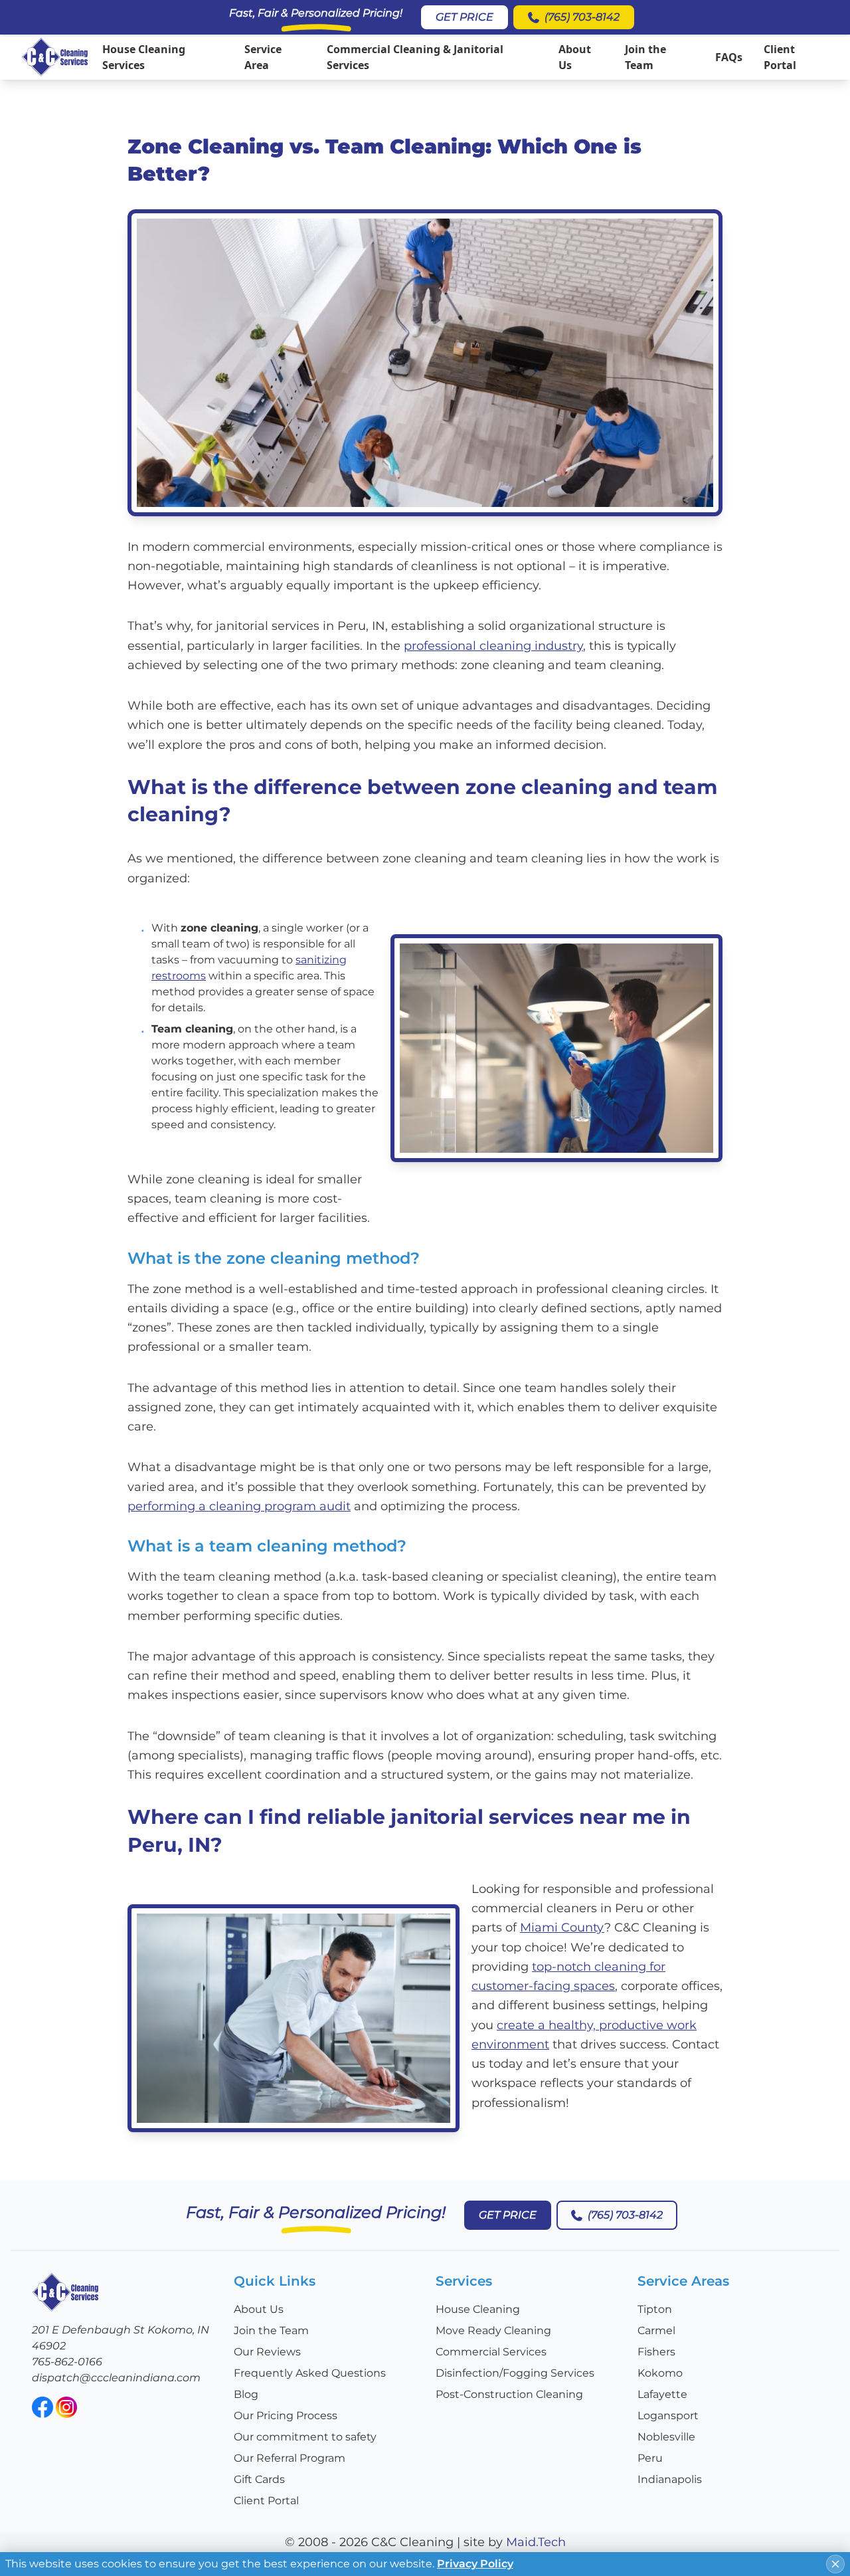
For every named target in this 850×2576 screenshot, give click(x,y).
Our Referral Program (290, 2458)
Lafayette (662, 2394)
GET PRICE (465, 17)
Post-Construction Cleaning (509, 2394)
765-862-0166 (67, 2362)
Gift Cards (259, 2479)
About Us (575, 57)
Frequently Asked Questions (310, 2373)
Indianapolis (670, 2479)
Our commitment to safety (305, 2437)
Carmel (656, 2330)
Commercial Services (491, 2352)
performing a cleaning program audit (239, 1506)
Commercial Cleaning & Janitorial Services (415, 57)
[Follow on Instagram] (66, 2407)
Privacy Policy (475, 2564)
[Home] (55, 57)
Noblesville (666, 2437)
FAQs (729, 57)
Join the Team (645, 57)
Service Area (263, 57)
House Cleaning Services (144, 57)
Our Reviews (267, 2352)
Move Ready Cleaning (493, 2330)
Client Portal (780, 57)
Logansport (668, 2416)
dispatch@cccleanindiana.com (116, 2378)
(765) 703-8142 (582, 17)
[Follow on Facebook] (42, 2407)
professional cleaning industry (493, 646)
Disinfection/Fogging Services (515, 2373)
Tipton (655, 2309)
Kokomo (660, 2373)
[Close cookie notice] (835, 2564)
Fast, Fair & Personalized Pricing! (316, 13)
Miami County (562, 1928)
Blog (246, 2394)
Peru (650, 2458)
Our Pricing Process (286, 2416)
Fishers (656, 2352)
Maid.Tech (536, 2542)
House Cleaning (478, 2309)
